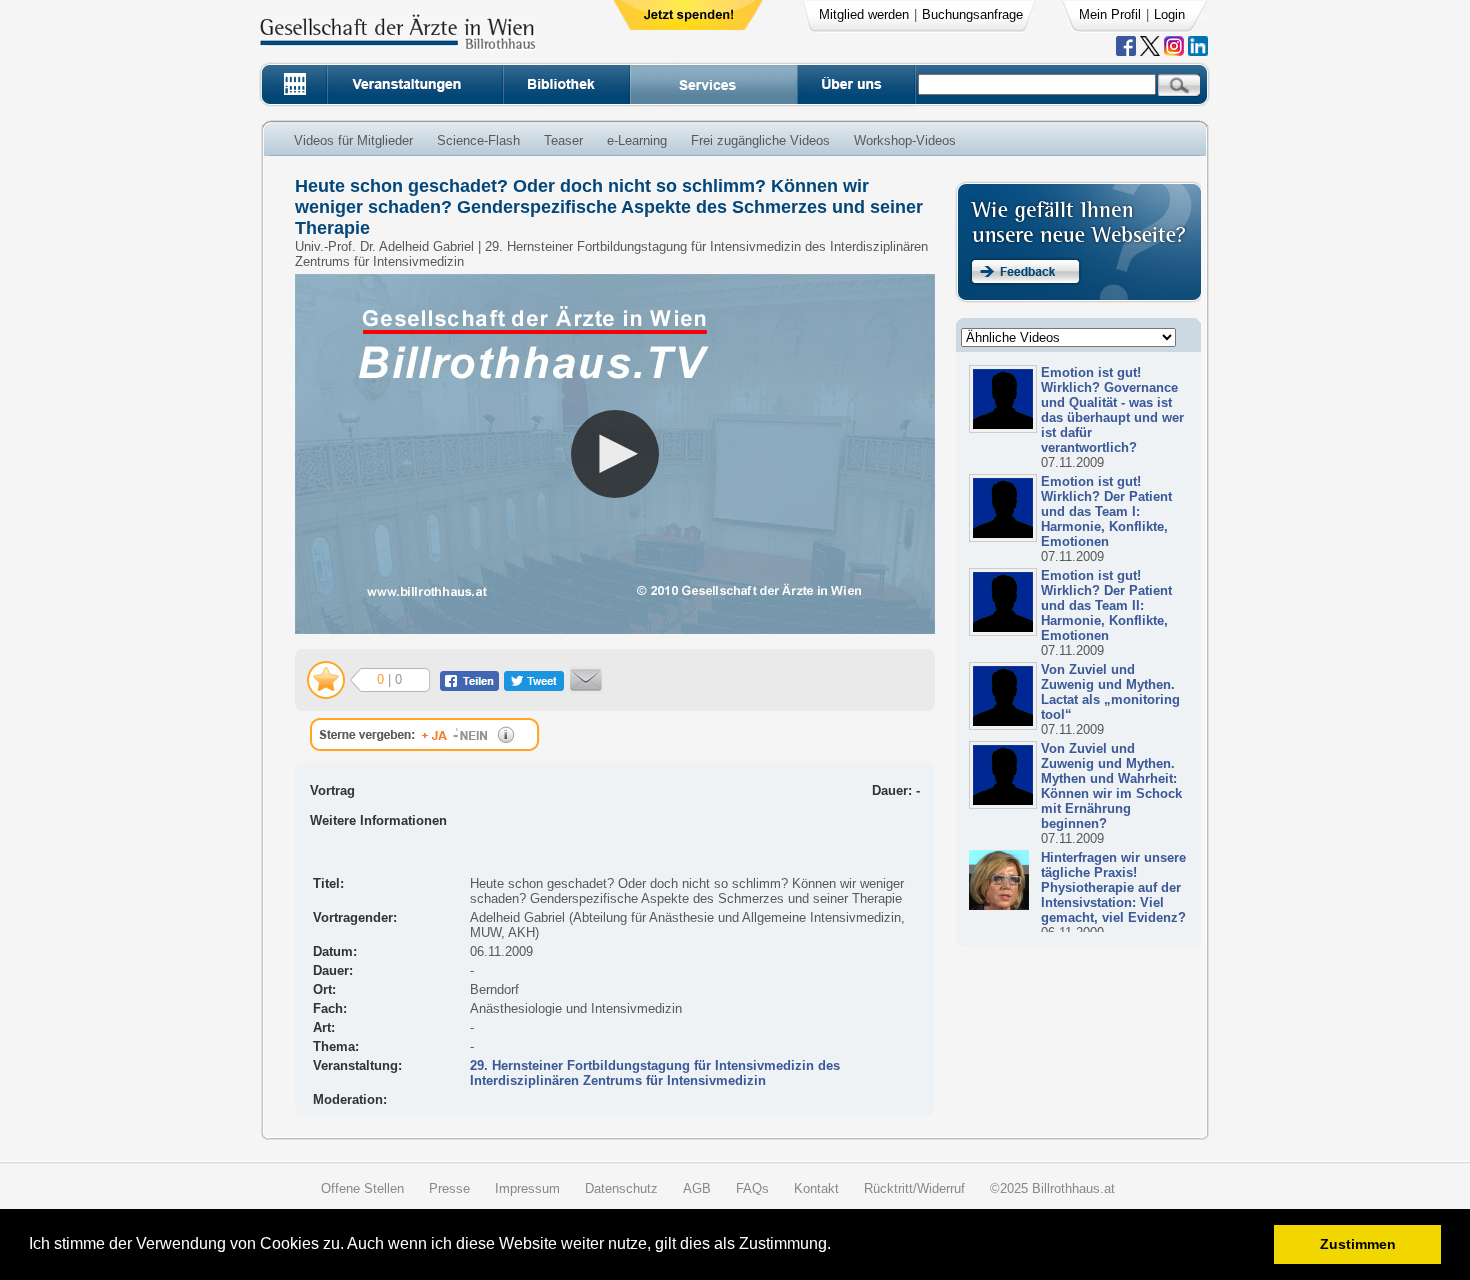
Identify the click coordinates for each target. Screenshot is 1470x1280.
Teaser (563, 140)
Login (1169, 14)
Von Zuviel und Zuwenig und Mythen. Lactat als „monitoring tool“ (1110, 692)
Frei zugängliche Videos (760, 140)
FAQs (752, 1188)
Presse (449, 1188)
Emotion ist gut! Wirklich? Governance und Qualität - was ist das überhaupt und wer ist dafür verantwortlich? (1112, 410)
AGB (697, 1188)
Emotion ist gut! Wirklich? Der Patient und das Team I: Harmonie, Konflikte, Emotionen (1106, 511)
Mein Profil (1110, 14)
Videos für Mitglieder (353, 140)
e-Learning (637, 140)
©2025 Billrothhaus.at (1052, 1188)
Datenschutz (621, 1188)
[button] (837, 1246)
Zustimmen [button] (1358, 1244)
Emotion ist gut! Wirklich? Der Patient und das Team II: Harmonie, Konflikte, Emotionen (1106, 605)
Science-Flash (478, 140)
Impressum (527, 1188)
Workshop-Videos (905, 140)
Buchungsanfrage (972, 14)
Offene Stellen (362, 1188)
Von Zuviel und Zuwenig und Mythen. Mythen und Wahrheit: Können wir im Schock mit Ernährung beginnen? (1111, 786)
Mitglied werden (864, 14)
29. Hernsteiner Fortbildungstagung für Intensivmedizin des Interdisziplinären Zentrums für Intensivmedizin (655, 1073)
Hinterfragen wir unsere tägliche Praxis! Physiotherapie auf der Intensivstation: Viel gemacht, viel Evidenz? (1113, 887)
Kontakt (816, 1188)
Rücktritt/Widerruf (914, 1188)
